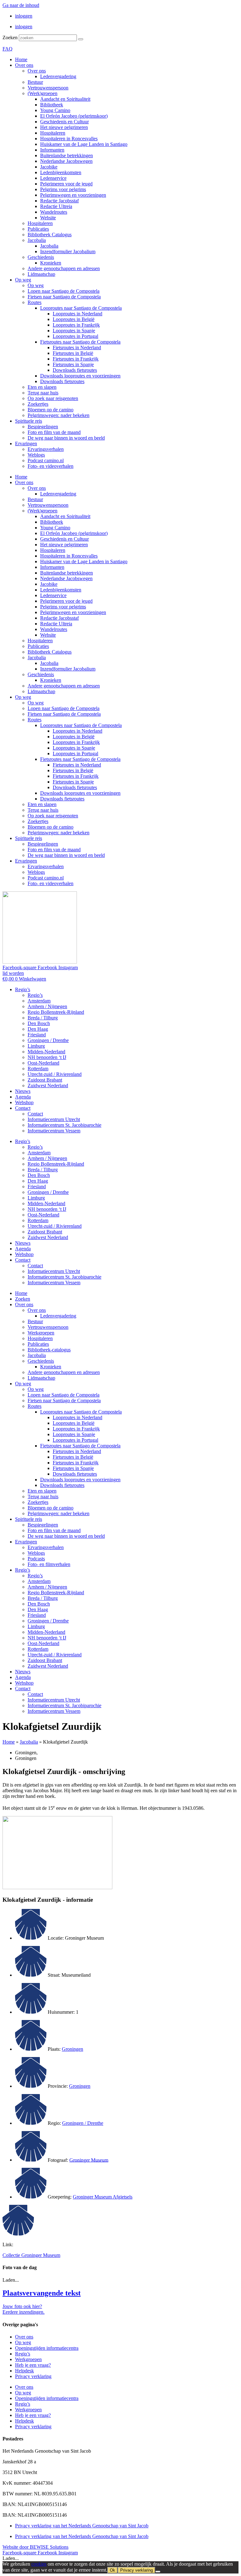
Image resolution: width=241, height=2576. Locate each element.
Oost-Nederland (43, 1063)
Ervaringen (26, 444)
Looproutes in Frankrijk (76, 325)
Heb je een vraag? (33, 2365)
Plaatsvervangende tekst (42, 2293)
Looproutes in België (74, 319)
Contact (23, 1108)
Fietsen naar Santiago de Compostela (64, 297)
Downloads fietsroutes (75, 370)
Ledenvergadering (58, 76)
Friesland (37, 1035)
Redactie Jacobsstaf (59, 201)
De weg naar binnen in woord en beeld (66, 438)
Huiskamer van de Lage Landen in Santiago (84, 144)
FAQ (8, 49)
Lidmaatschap (41, 274)
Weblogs (36, 455)
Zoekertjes (38, 404)
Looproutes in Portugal (75, 336)
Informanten (52, 150)
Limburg (36, 1046)
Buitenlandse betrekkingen (67, 155)
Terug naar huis (43, 393)
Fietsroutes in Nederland (77, 347)
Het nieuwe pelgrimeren (64, 127)
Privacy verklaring (33, 2376)
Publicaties (38, 229)
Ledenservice (53, 178)
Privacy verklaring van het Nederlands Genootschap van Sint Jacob (82, 2526)
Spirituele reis (29, 421)
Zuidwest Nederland (48, 1085)
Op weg (23, 280)
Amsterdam (39, 1001)
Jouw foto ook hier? (22, 2306)
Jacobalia (37, 240)
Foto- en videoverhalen (51, 466)
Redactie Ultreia (56, 206)
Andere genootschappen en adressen (64, 268)
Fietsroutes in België (73, 353)
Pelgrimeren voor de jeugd (66, 184)
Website (48, 218)
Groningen (72, 2049)
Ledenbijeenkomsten (61, 172)
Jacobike (49, 167)
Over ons (24, 65)
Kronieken (51, 263)
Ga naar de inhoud (21, 5)
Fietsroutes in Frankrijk (76, 359)
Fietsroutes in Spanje (73, 364)
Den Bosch (39, 1023)
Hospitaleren (53, 133)
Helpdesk (24, 2371)
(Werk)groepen (43, 93)
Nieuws (23, 1091)
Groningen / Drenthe (48, 1040)
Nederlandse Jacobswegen (66, 161)
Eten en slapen (42, 387)
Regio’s (23, 989)
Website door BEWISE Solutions (35, 2547)
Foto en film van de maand (54, 432)
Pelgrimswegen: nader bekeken (59, 415)
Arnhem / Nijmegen (47, 1006)
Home (21, 59)
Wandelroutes (54, 212)
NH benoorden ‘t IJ (47, 1057)
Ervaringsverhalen (46, 449)
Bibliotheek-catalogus (49, 1350)
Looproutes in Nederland (78, 314)
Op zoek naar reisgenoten (53, 398)
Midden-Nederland (46, 1052)
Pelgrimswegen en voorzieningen (73, 195)
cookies (39, 2564)
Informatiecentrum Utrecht (54, 1119)
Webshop (24, 1102)
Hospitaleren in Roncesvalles (69, 139)
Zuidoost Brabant (45, 1080)
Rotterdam (38, 1069)
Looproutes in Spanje (74, 331)
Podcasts (36, 1559)
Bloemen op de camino (51, 410)
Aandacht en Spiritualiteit (65, 99)
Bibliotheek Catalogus (50, 235)
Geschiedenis (41, 257)
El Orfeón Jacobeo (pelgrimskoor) (74, 116)
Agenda (23, 1097)
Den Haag (38, 1029)
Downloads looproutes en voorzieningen (80, 376)
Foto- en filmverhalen (49, 1564)
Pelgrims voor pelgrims (63, 189)
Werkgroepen (41, 1333)
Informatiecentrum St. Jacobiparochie (64, 1125)
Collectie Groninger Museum (31, 2255)
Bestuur (35, 82)
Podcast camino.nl (46, 460)
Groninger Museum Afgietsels (103, 2197)
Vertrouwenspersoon (48, 88)
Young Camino (55, 110)
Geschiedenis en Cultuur (64, 122)
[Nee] (158, 2572)
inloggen (24, 16)
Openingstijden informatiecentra (47, 2348)
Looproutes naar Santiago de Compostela (81, 308)
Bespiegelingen (43, 427)
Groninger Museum (89, 2160)
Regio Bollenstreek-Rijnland (56, 1012)
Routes (35, 302)
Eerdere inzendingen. (24, 2312)
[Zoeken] (81, 39)
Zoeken (10, 37)
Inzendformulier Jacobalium (68, 251)
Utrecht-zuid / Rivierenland (55, 1074)
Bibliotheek (52, 105)
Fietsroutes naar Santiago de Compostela (80, 342)
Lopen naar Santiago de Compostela (64, 291)
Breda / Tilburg (43, 1018)
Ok (112, 2570)
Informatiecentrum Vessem (54, 1131)
